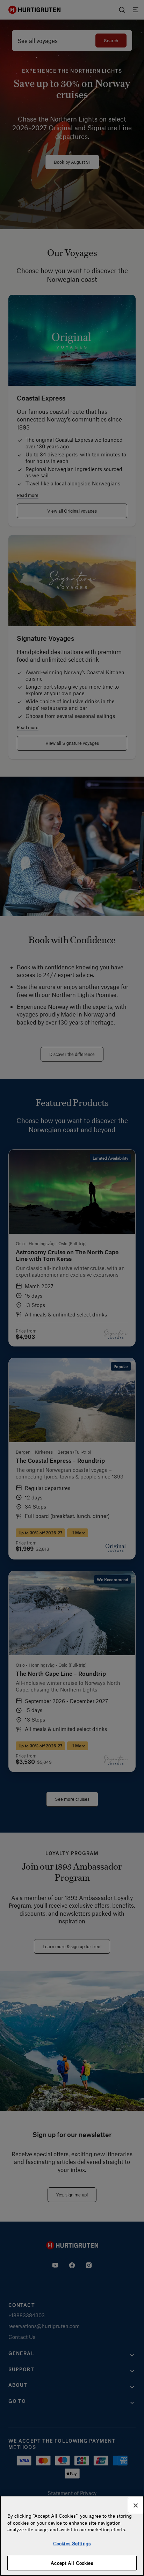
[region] (72, 2536)
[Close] (136, 2505)
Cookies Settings (72, 2543)
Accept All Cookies (72, 2563)
